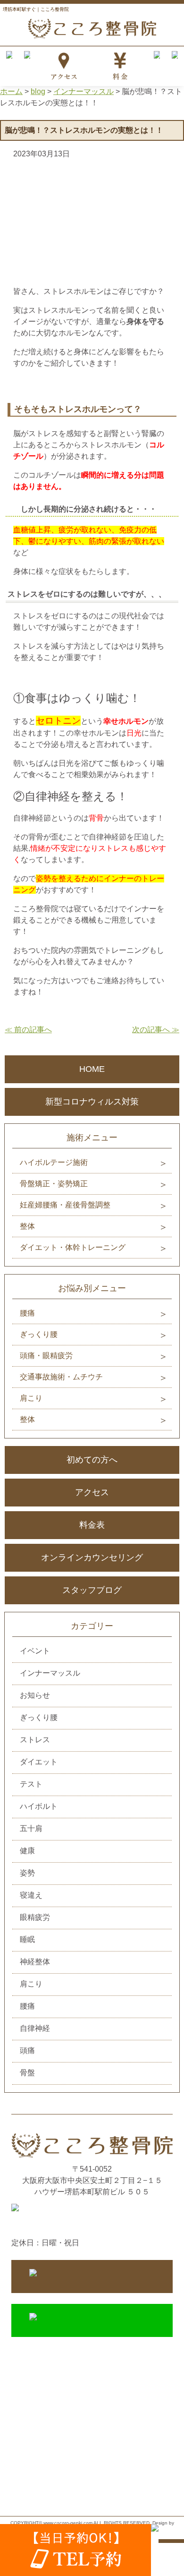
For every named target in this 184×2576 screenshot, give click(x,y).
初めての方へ (92, 1460)
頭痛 (27, 2050)
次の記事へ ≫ (156, 1030)
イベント (35, 1651)
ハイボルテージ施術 (54, 1162)
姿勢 (27, 1873)
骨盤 (27, 2073)
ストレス (35, 1740)
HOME (92, 1069)
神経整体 (35, 1962)
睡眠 (27, 1939)
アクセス (92, 1492)
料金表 (92, 1525)
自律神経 (35, 2028)
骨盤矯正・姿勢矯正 (54, 1184)
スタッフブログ (92, 1590)
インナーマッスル (50, 1673)
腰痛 (27, 1313)
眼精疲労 (35, 1917)
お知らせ (35, 1695)
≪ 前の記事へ (28, 1030)
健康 (27, 1851)
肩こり (31, 1398)
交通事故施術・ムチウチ (61, 1377)
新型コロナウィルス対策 (92, 1102)
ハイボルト (39, 1806)
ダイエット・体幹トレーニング (73, 1247)
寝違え (31, 1895)
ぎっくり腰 (39, 1334)
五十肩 (31, 1828)
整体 (27, 1226)
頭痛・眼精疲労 (46, 1356)
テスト (31, 1784)
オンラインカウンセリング (92, 1558)
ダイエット (39, 1762)
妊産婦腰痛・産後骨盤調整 (65, 1205)
